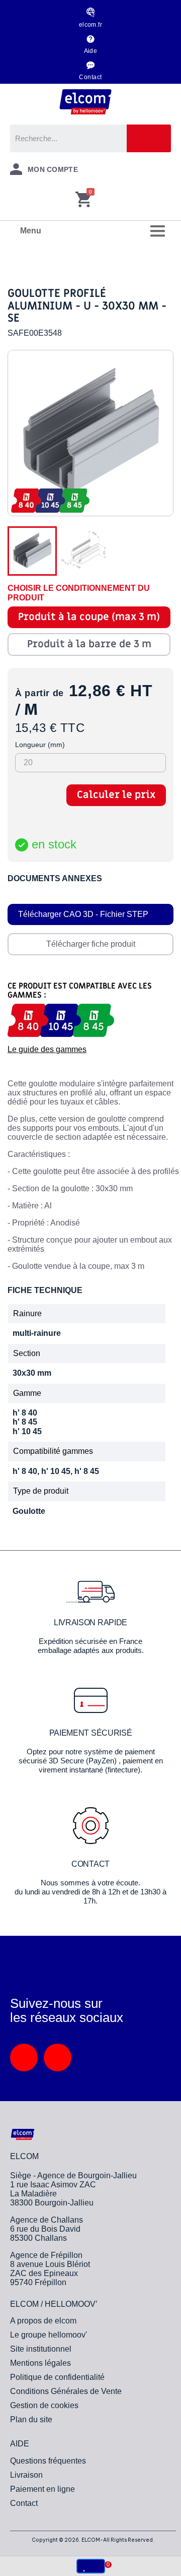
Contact (90, 77)
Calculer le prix (116, 795)
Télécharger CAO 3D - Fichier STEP (83, 914)
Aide (91, 51)
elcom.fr (91, 25)
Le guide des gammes (47, 1049)
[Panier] (83, 200)
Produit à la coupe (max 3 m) (89, 617)
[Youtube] (58, 2058)
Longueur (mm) (40, 745)
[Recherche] (149, 138)
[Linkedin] (24, 2058)
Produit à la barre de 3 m (89, 644)
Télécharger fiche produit (91, 944)
